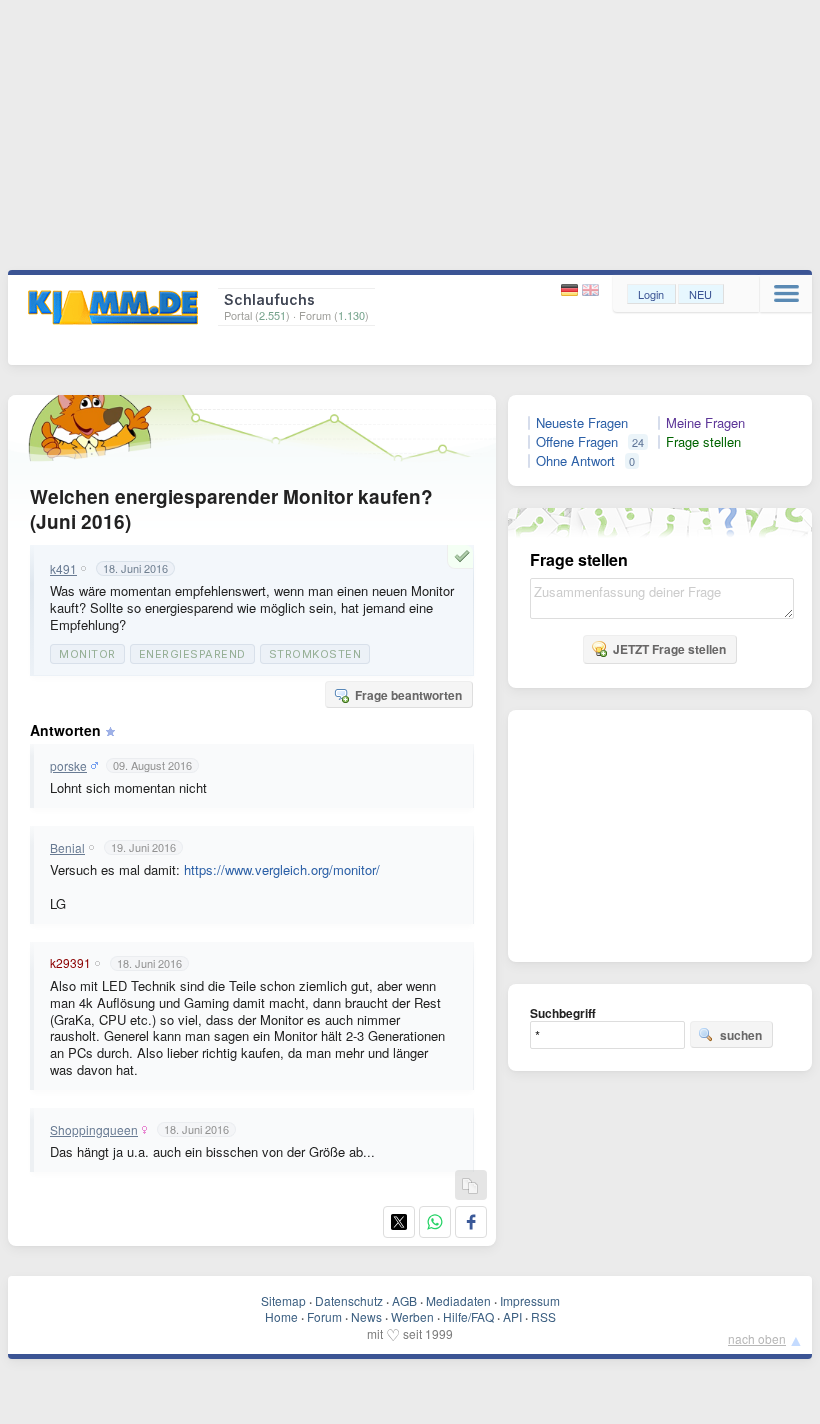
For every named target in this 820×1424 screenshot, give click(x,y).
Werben (412, 1316)
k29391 (70, 963)
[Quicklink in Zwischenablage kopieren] (470, 1186)
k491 (63, 569)
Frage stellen (703, 442)
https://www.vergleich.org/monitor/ (282, 869)
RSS (543, 1316)
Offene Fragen (577, 442)
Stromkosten (315, 654)
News (366, 1316)
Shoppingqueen (94, 1130)
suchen (741, 1035)
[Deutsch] (571, 290)
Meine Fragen (705, 423)
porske (68, 766)
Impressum (530, 1300)
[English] (590, 290)
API (512, 1316)
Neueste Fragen (582, 423)
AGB (404, 1300)
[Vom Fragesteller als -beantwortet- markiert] (465, 556)
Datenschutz (349, 1300)
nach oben (757, 1338)
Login (651, 294)
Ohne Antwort (575, 461)
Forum (324, 1316)
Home (281, 1316)
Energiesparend (192, 654)
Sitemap (283, 1300)
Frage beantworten (408, 695)
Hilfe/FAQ (468, 1316)
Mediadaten (458, 1300)
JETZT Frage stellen (669, 649)
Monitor (87, 654)
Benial (67, 848)
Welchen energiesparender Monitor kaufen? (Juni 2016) (231, 509)
